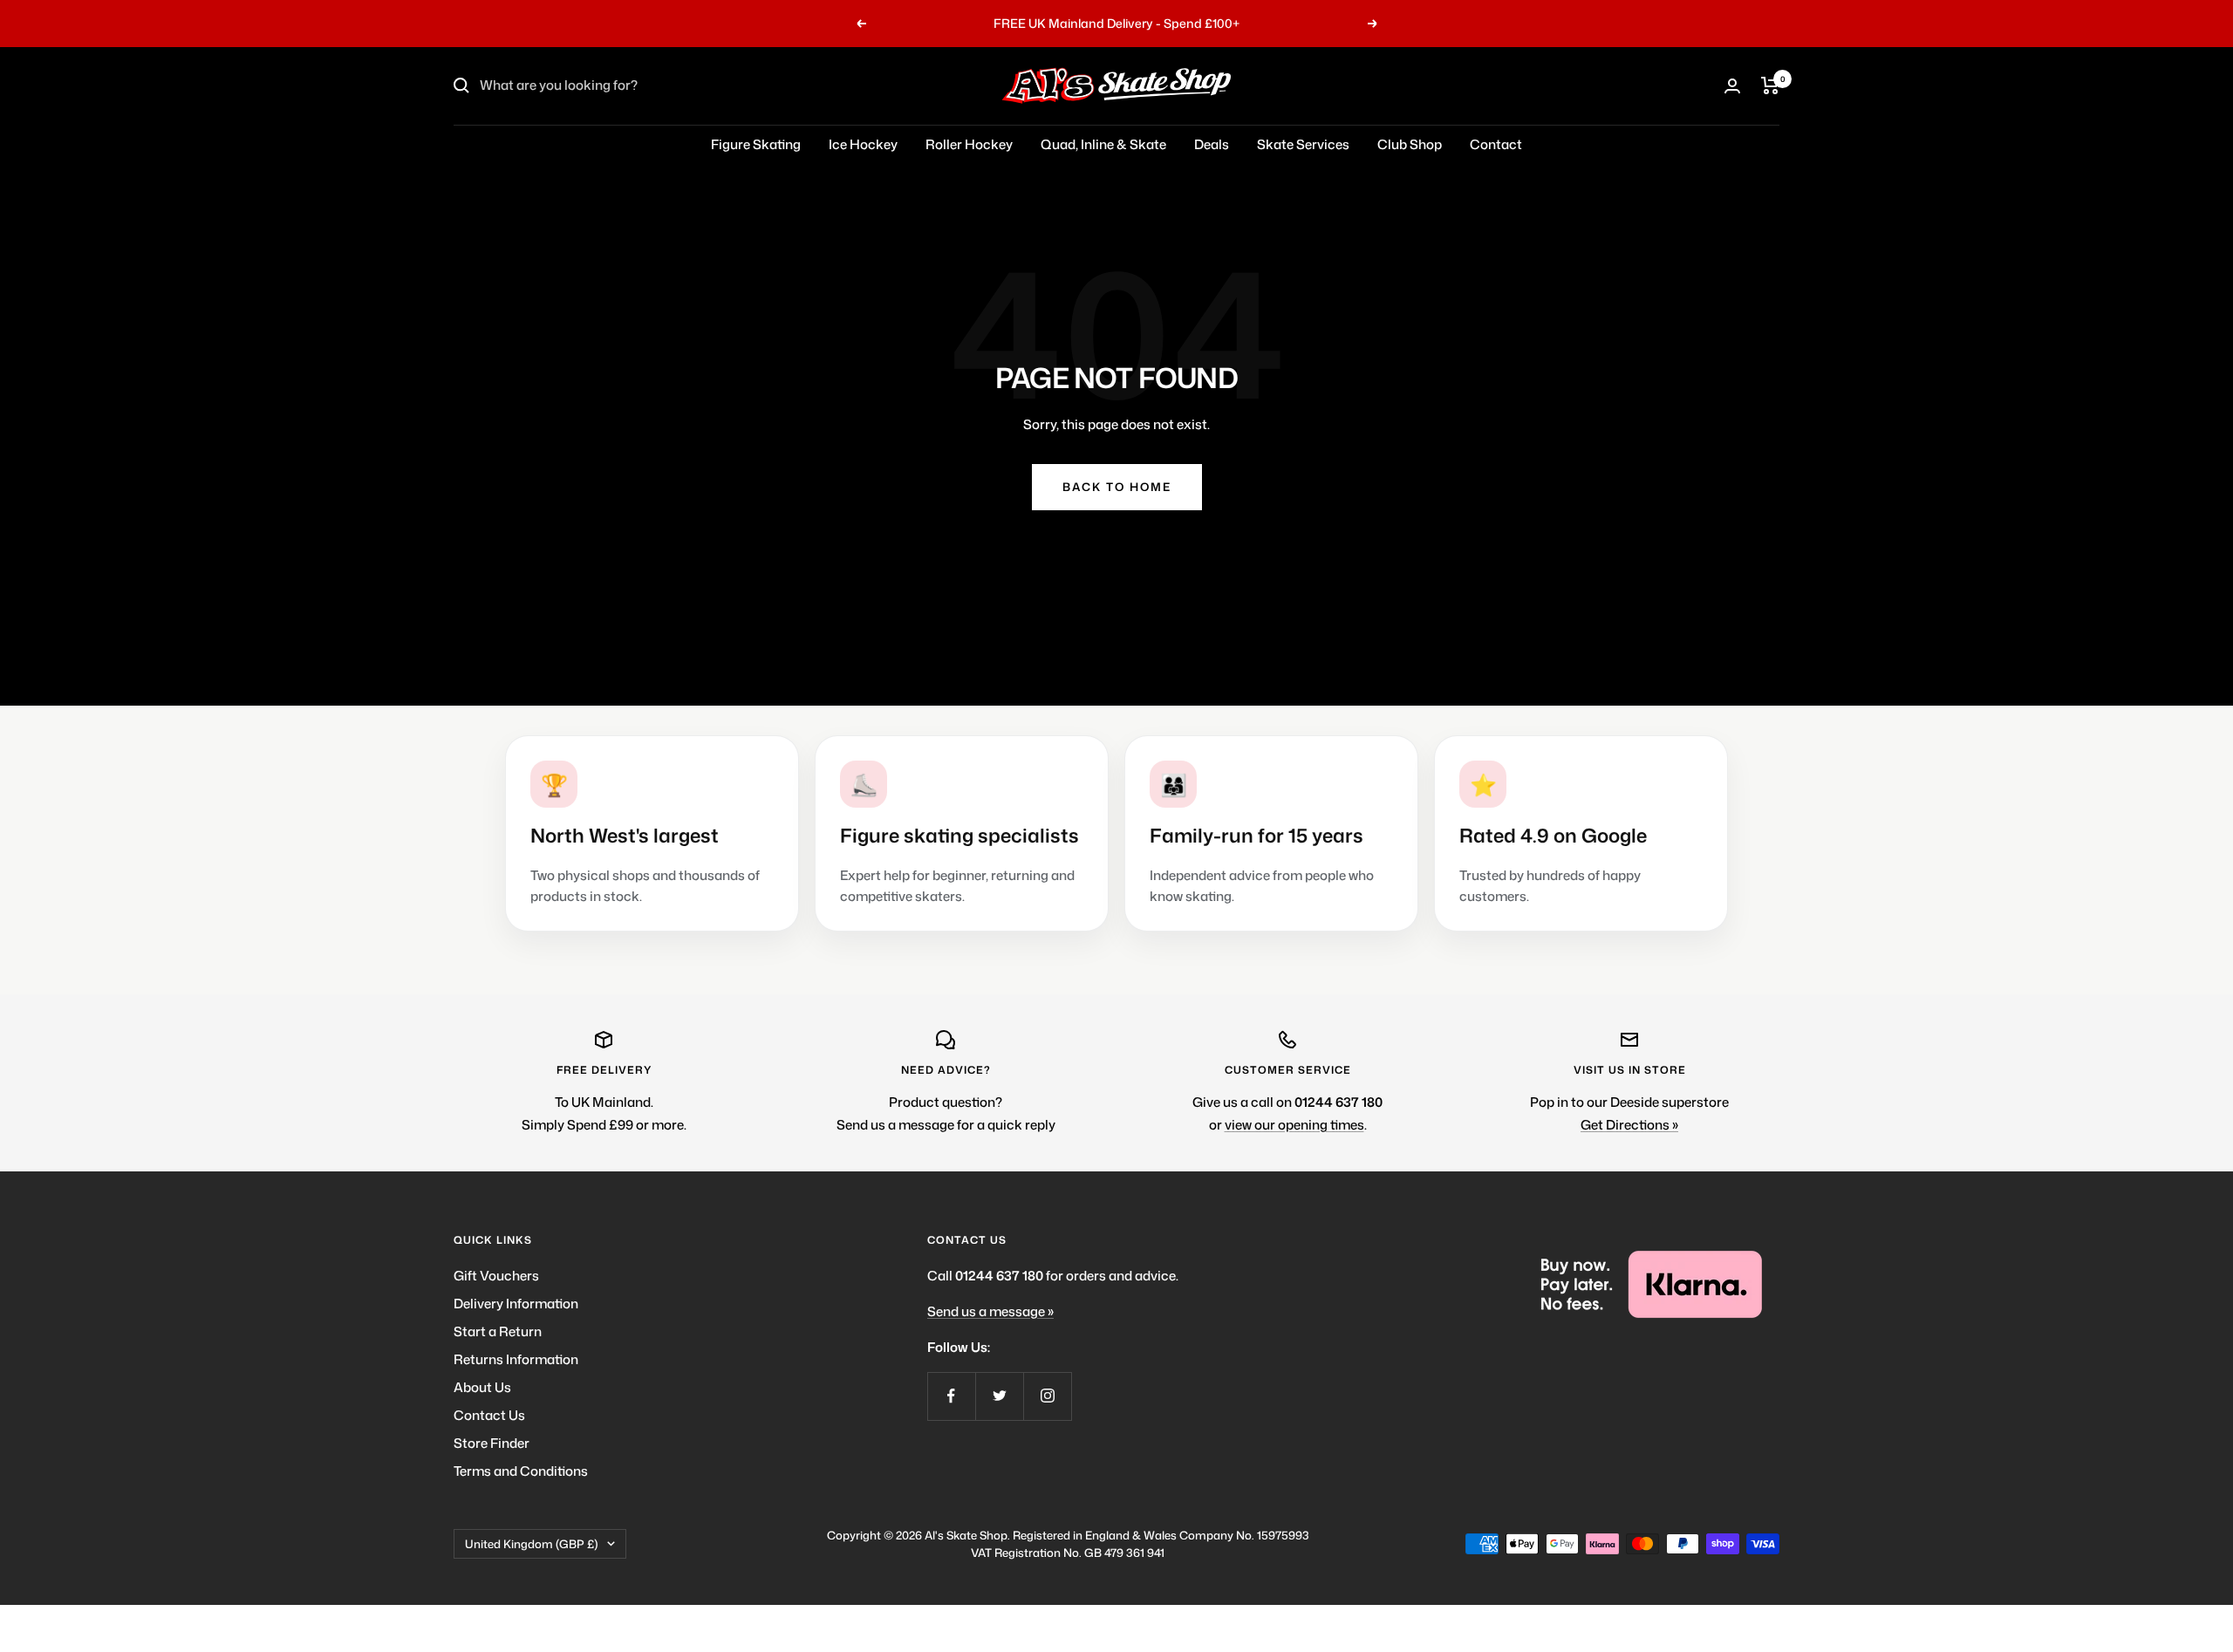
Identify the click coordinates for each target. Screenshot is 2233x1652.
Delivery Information (516, 1304)
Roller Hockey (969, 144)
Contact (1496, 144)
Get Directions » (1629, 1125)
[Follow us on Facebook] (951, 1396)
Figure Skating (756, 144)
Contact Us (489, 1415)
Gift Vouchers (496, 1276)
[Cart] (1770, 85)
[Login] (1732, 86)
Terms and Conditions (521, 1471)
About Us (482, 1387)
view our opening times (1294, 1125)
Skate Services (1303, 144)
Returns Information (516, 1359)
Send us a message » (990, 1311)
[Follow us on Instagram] (1047, 1396)
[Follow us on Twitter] (999, 1396)
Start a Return (498, 1331)
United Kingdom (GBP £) (532, 1544)
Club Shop (1410, 144)
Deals (1212, 144)
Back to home (1117, 487)
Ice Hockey (863, 144)
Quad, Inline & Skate (1103, 144)
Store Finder (492, 1443)
